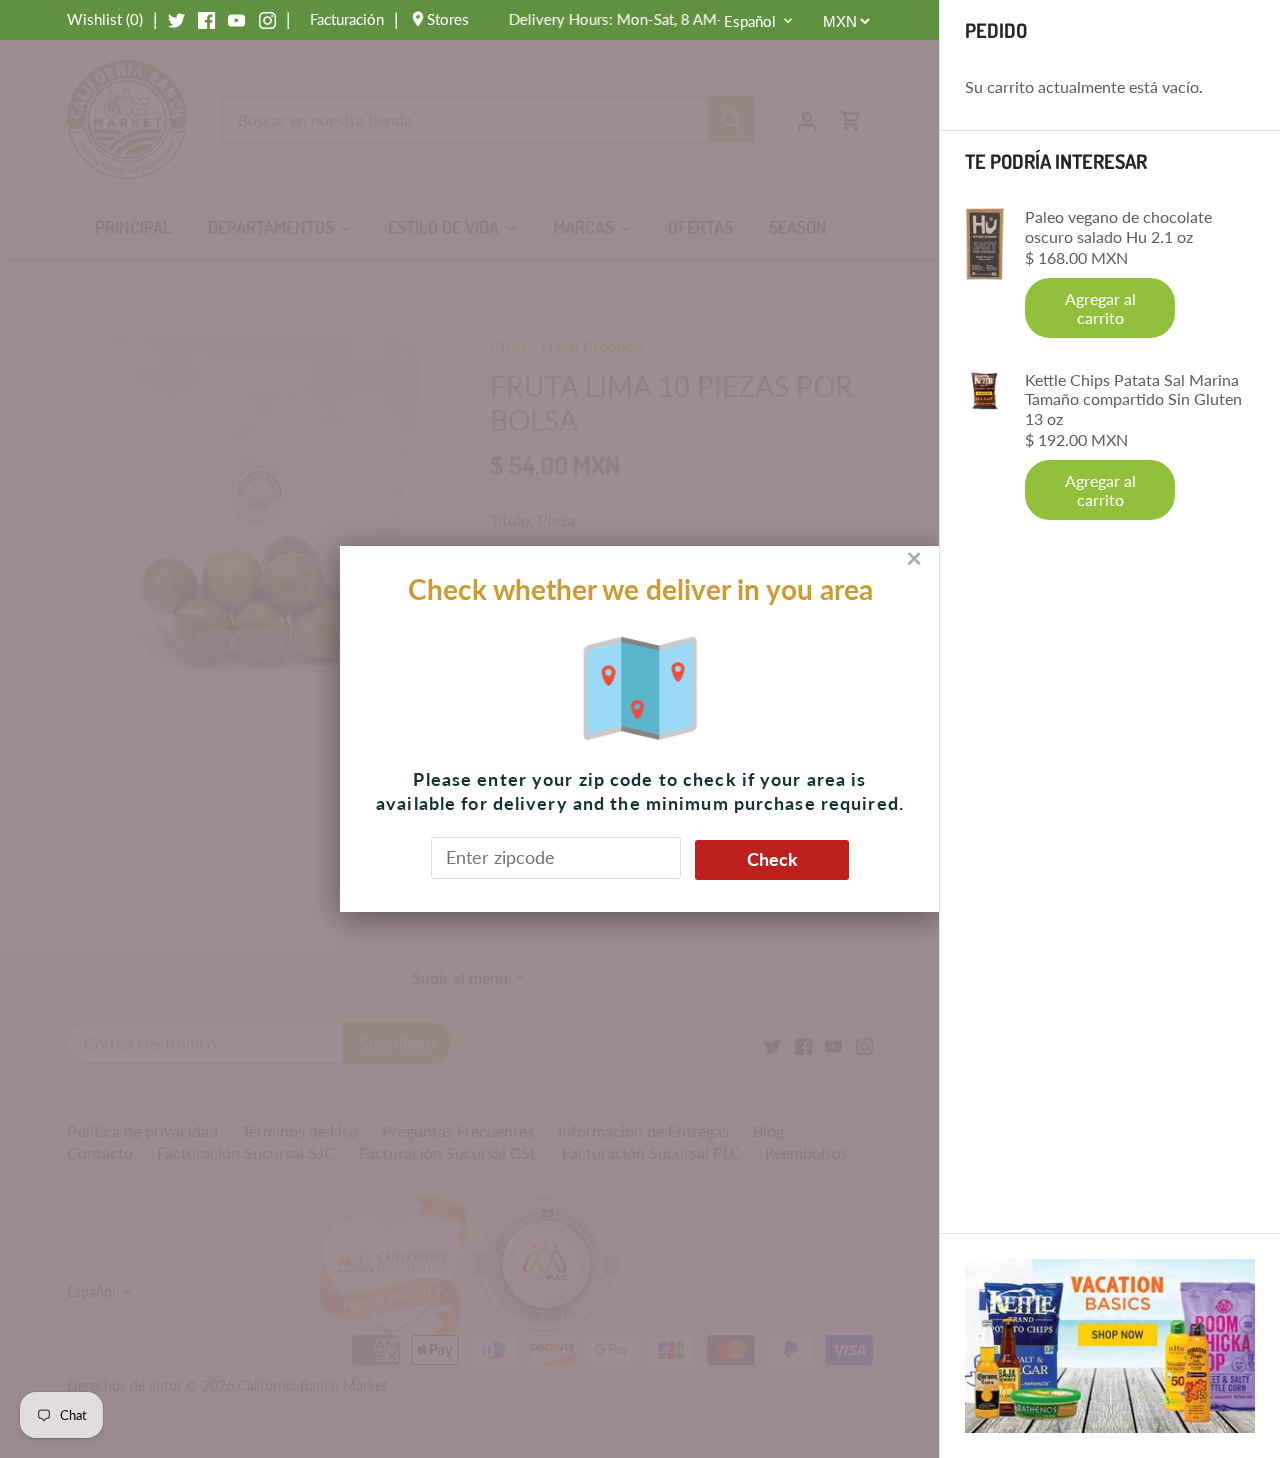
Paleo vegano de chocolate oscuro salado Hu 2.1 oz (1118, 226)
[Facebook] (206, 19)
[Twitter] (176, 19)
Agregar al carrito (1100, 308)
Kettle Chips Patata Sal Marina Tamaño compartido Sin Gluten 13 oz (1133, 398)
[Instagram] (267, 19)
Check (772, 859)
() (105, 19)
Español (750, 21)
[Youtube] (236, 19)
